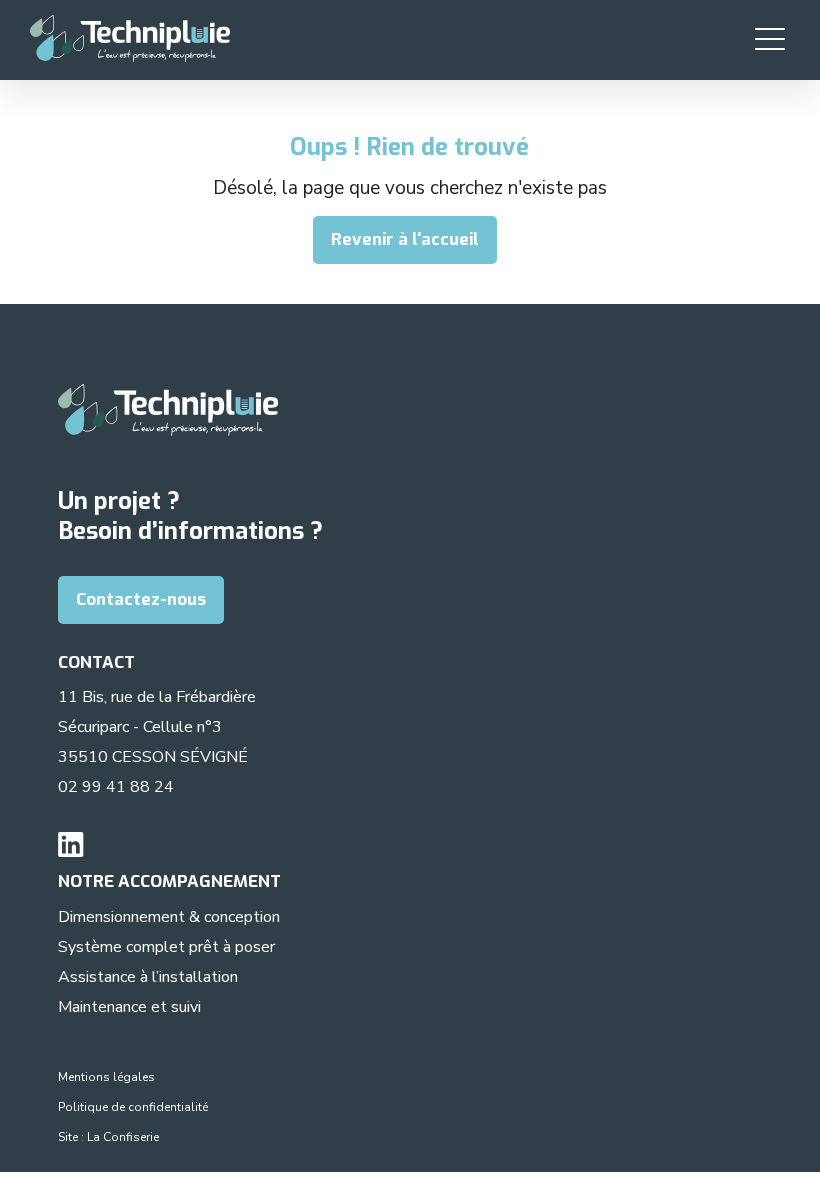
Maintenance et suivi (129, 1007)
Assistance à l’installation (148, 977)
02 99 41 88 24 (116, 787)
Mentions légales (106, 1077)
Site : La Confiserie (108, 1137)
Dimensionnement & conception (169, 917)
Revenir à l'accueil (405, 239)
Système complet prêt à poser (166, 947)
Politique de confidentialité (133, 1107)
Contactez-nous (141, 599)
